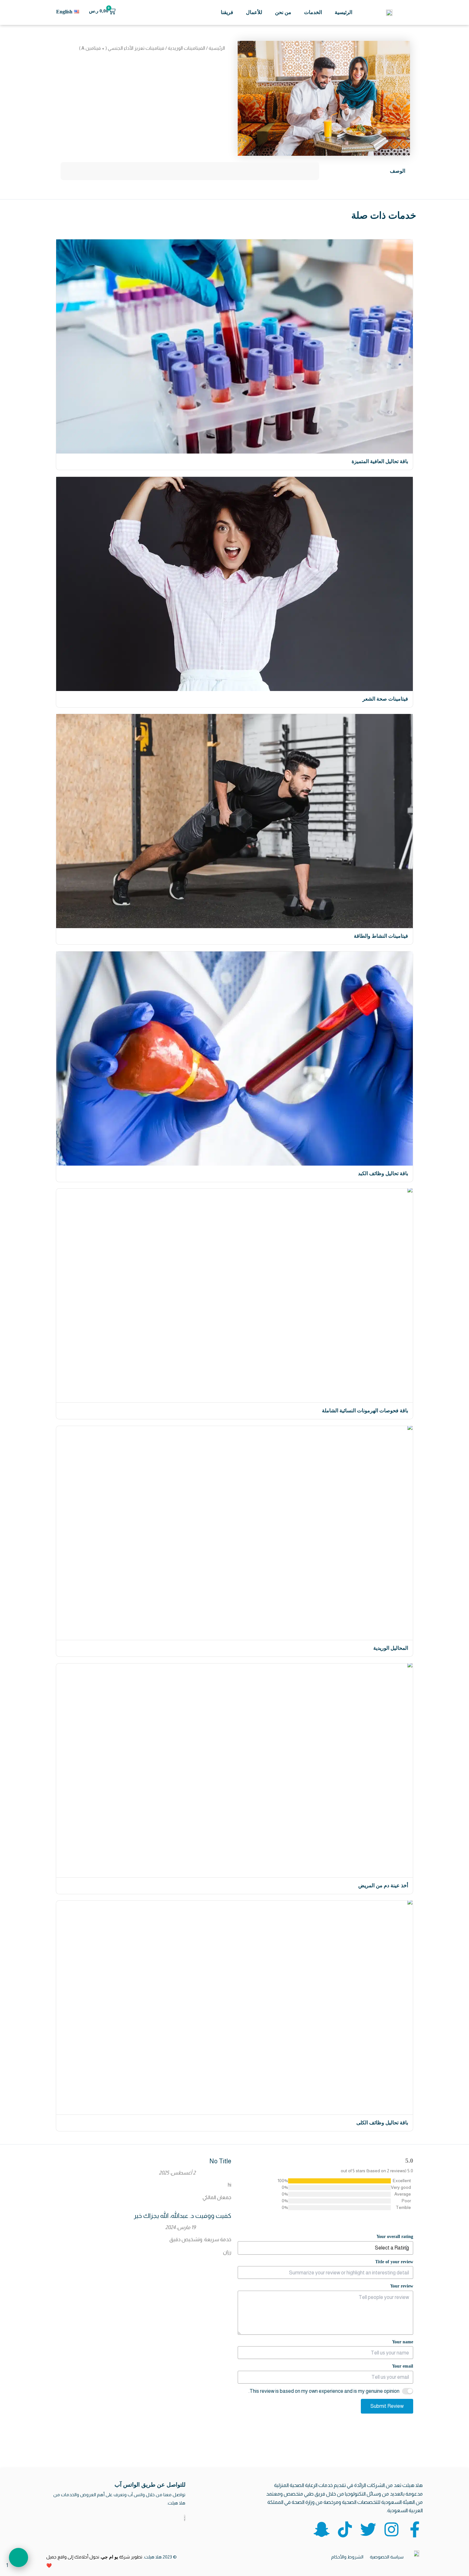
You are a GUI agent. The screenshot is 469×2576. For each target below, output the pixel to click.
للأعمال (254, 12)
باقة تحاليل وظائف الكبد (383, 1173)
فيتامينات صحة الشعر (385, 698)
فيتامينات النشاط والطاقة (381, 936)
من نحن (283, 12)
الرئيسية (343, 12)
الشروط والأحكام (347, 2557)
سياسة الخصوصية (387, 2557)
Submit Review (387, 2406)
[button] (19, 2557)
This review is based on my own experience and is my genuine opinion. (324, 2391)
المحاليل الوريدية (391, 1648)
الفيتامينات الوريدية (186, 48)
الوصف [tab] (398, 171)
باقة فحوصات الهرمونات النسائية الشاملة (365, 1411)
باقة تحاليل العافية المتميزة (380, 461)
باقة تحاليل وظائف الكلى (382, 2123)
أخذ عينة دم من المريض (383, 1885)
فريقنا (227, 12)
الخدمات (313, 12)
